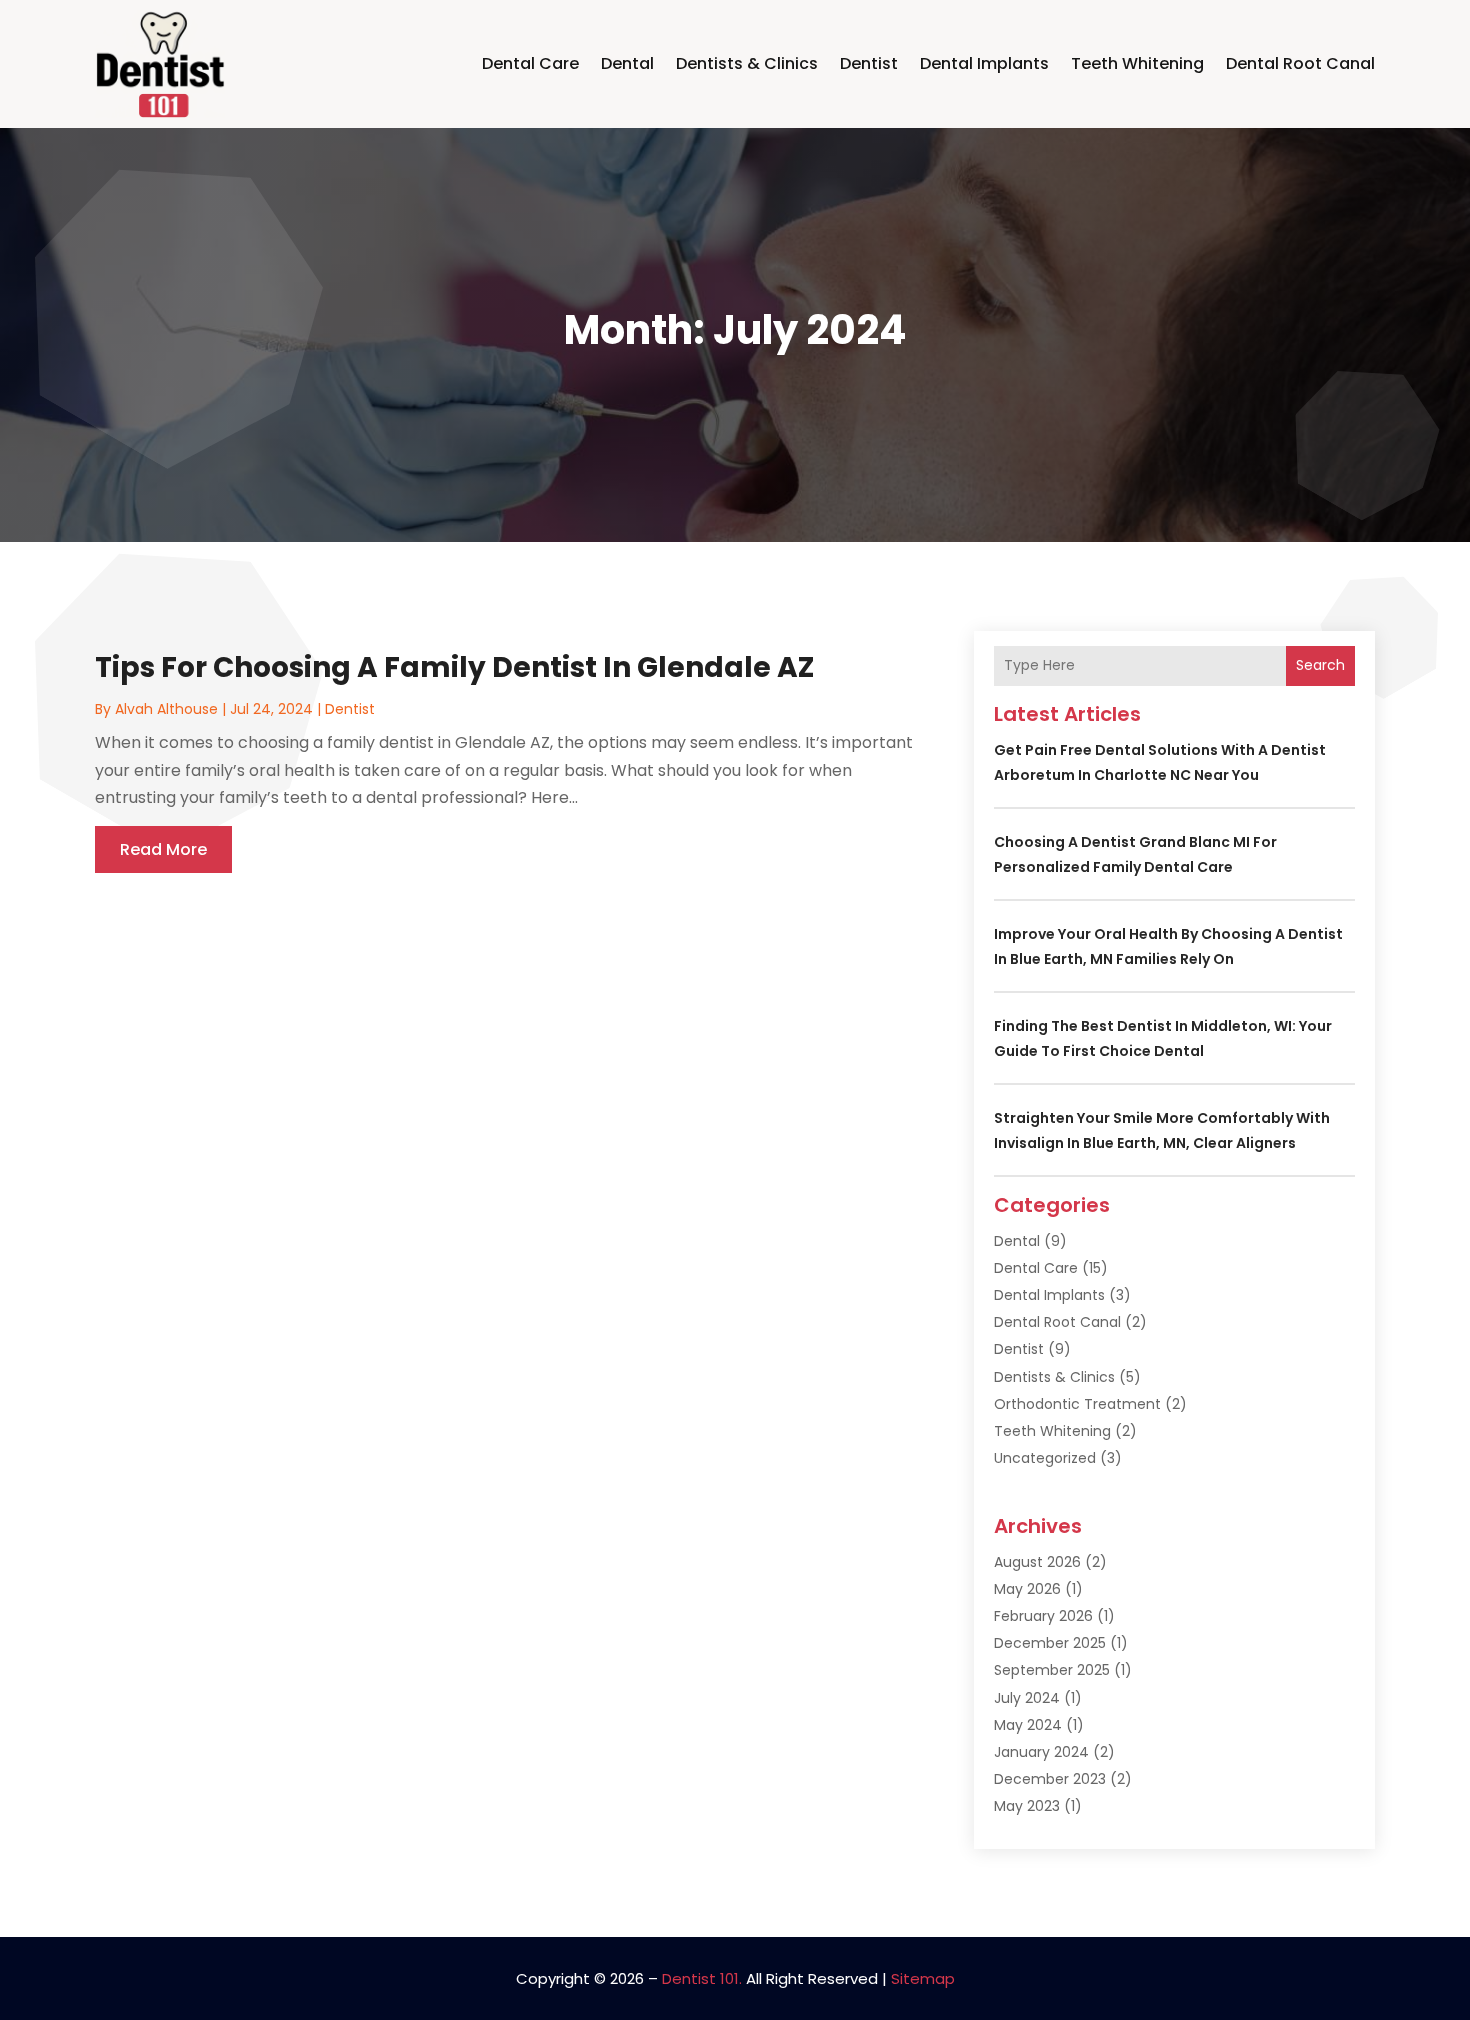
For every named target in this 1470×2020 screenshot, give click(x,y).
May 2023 (1027, 1806)
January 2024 (1041, 1752)
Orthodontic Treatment (1077, 1404)
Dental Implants (984, 63)
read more (163, 849)
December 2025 (1050, 1643)
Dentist (869, 63)
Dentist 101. (702, 1978)
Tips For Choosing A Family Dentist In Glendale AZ (454, 667)
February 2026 (1043, 1616)
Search (1320, 665)
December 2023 (1050, 1779)
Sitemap (923, 1978)
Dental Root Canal (1300, 63)
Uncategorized (1045, 1458)
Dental (627, 63)
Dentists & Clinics (747, 63)
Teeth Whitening (1137, 63)
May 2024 (1028, 1725)
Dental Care (530, 63)
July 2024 (1027, 1698)
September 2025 (1052, 1670)
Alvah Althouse (166, 709)
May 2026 (1027, 1589)
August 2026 (1037, 1562)
